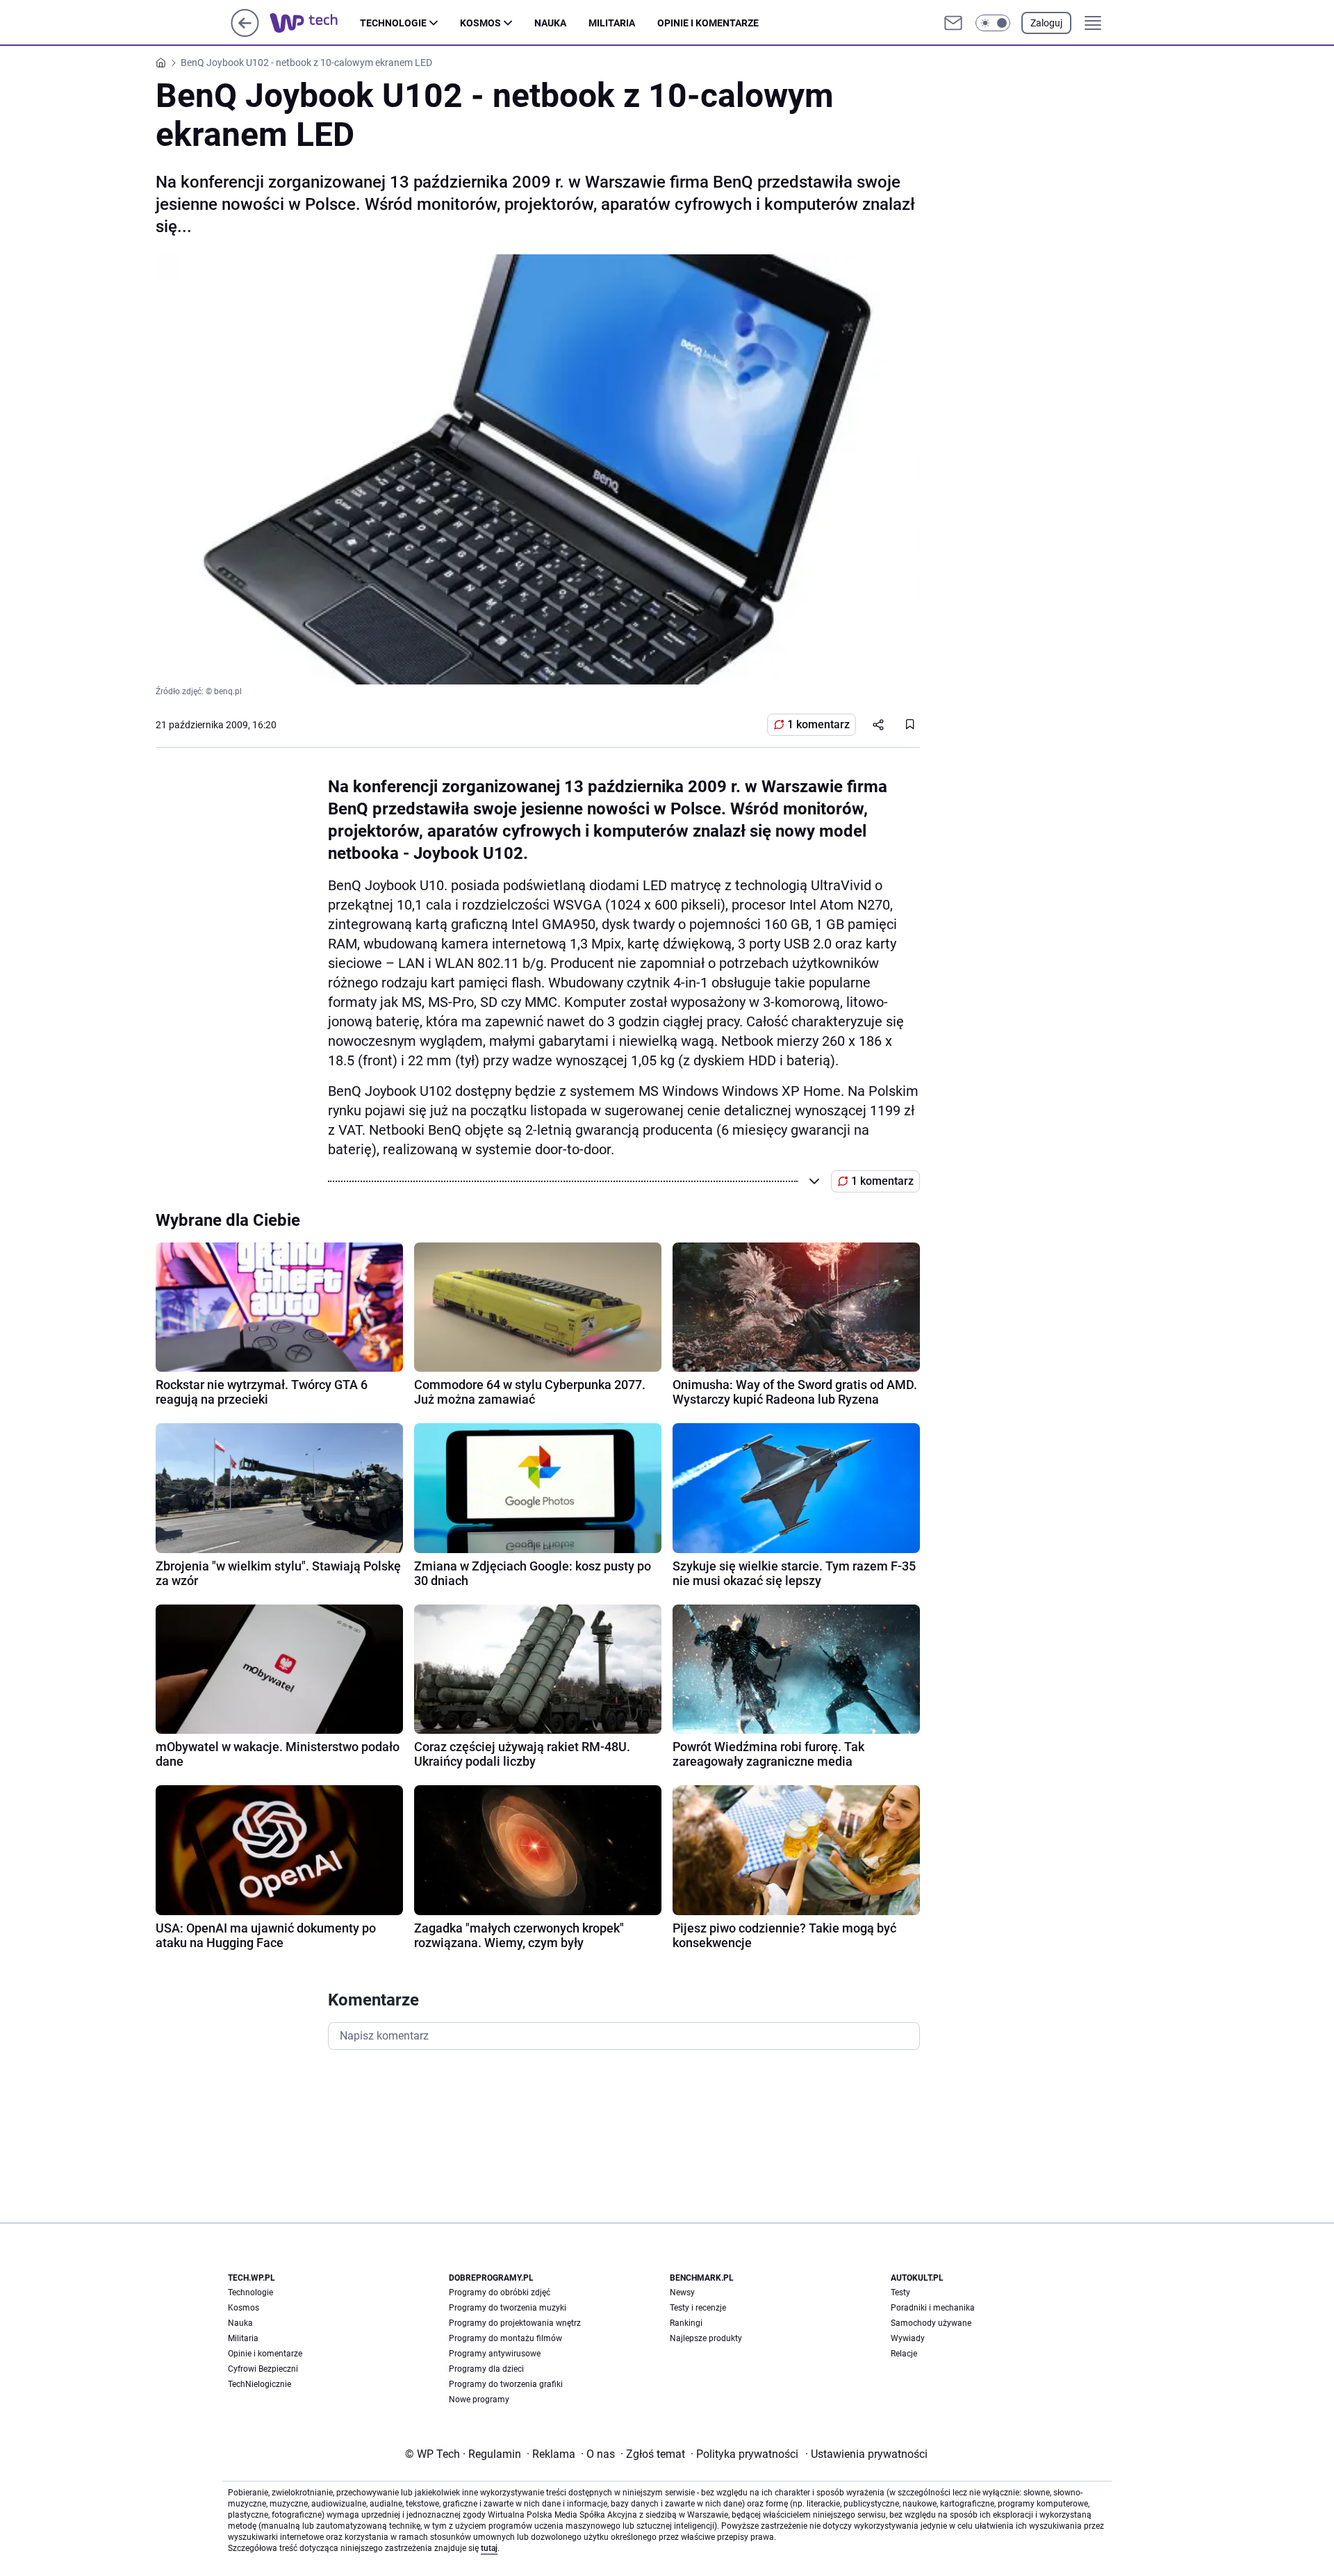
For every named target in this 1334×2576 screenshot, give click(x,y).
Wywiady (908, 2338)
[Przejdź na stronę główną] (245, 33)
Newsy (682, 2292)
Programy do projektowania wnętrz (515, 2323)
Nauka (550, 23)
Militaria (612, 23)
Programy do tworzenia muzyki (508, 2308)
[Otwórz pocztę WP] (953, 23)
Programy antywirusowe (495, 2354)
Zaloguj (1046, 23)
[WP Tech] (315, 23)
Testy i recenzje (698, 2308)
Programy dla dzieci (486, 2369)
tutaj (489, 2548)
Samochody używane (931, 2323)
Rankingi (686, 2323)
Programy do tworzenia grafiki (506, 2384)
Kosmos (480, 23)
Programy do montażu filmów (505, 2338)
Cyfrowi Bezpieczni (263, 2369)
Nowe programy (479, 2399)
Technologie (393, 23)
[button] (993, 23)
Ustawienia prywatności (866, 2454)
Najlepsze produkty (706, 2338)
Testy (900, 2292)
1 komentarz (818, 724)
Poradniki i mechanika (933, 2308)
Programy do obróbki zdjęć (500, 2292)
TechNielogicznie (260, 2384)
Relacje (904, 2354)
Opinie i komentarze (708, 23)
